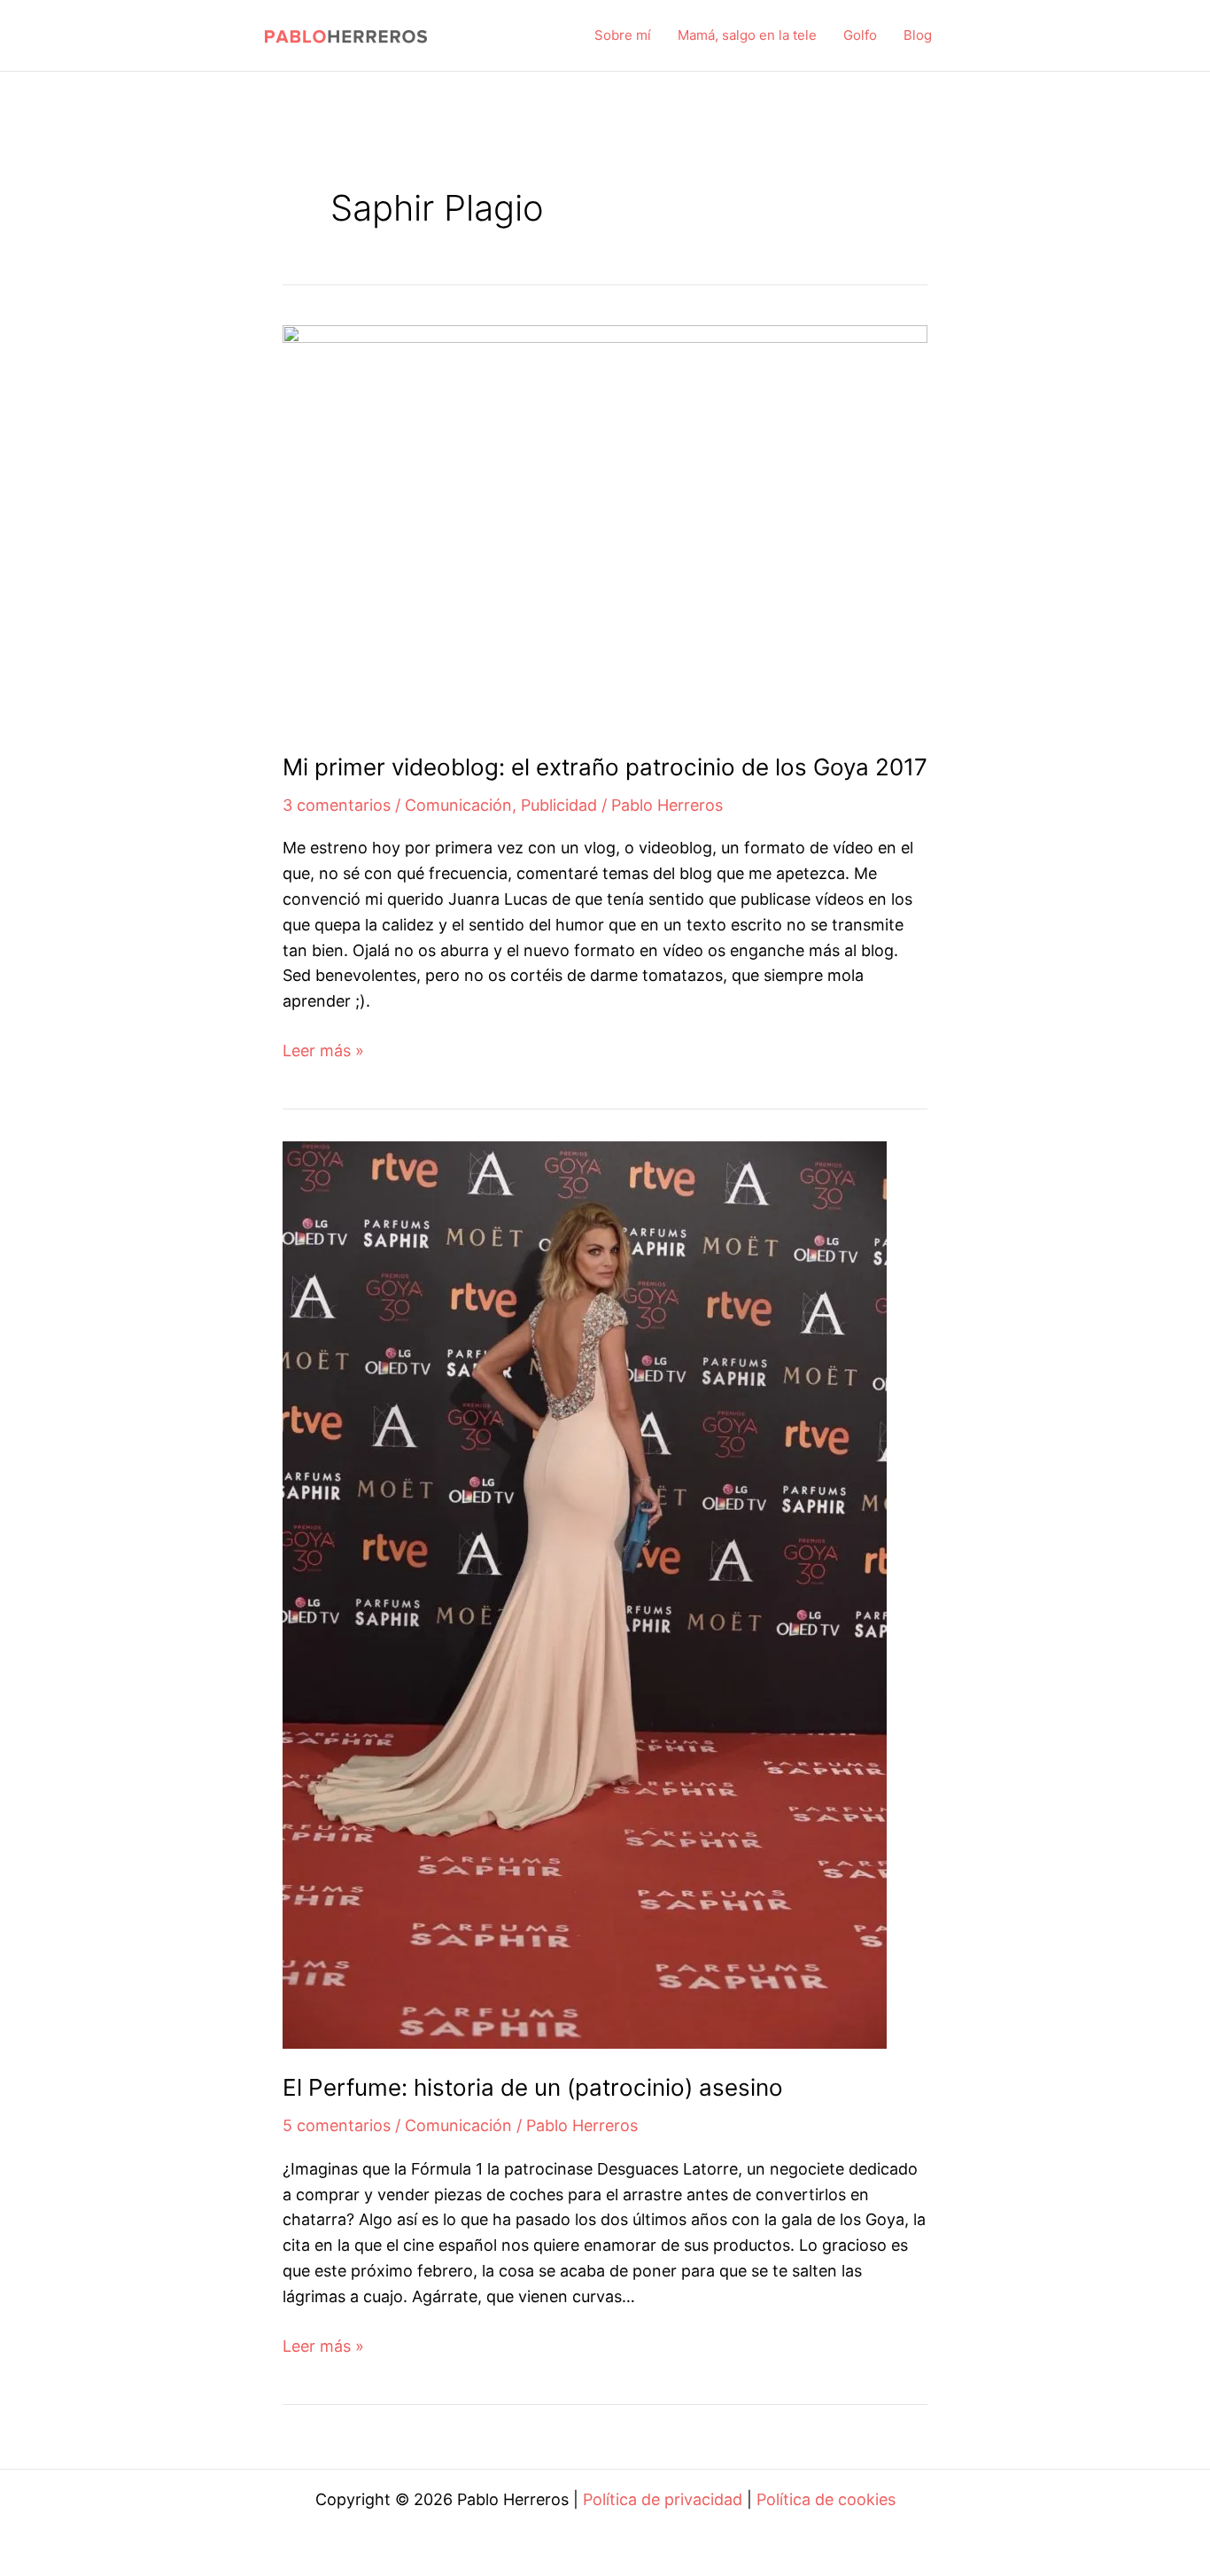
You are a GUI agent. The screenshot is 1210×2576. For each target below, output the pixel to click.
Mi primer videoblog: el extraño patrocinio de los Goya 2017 (605, 767)
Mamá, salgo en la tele (747, 35)
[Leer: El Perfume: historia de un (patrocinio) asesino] (585, 1594)
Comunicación (458, 805)
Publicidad (559, 805)
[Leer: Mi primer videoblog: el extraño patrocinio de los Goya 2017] (605, 525)
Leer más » (323, 1052)
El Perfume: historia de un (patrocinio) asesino (533, 2087)
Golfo (860, 35)
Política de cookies (826, 2499)
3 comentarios (337, 805)
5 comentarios (337, 2125)
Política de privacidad (663, 2499)
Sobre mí (623, 35)
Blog (918, 35)
